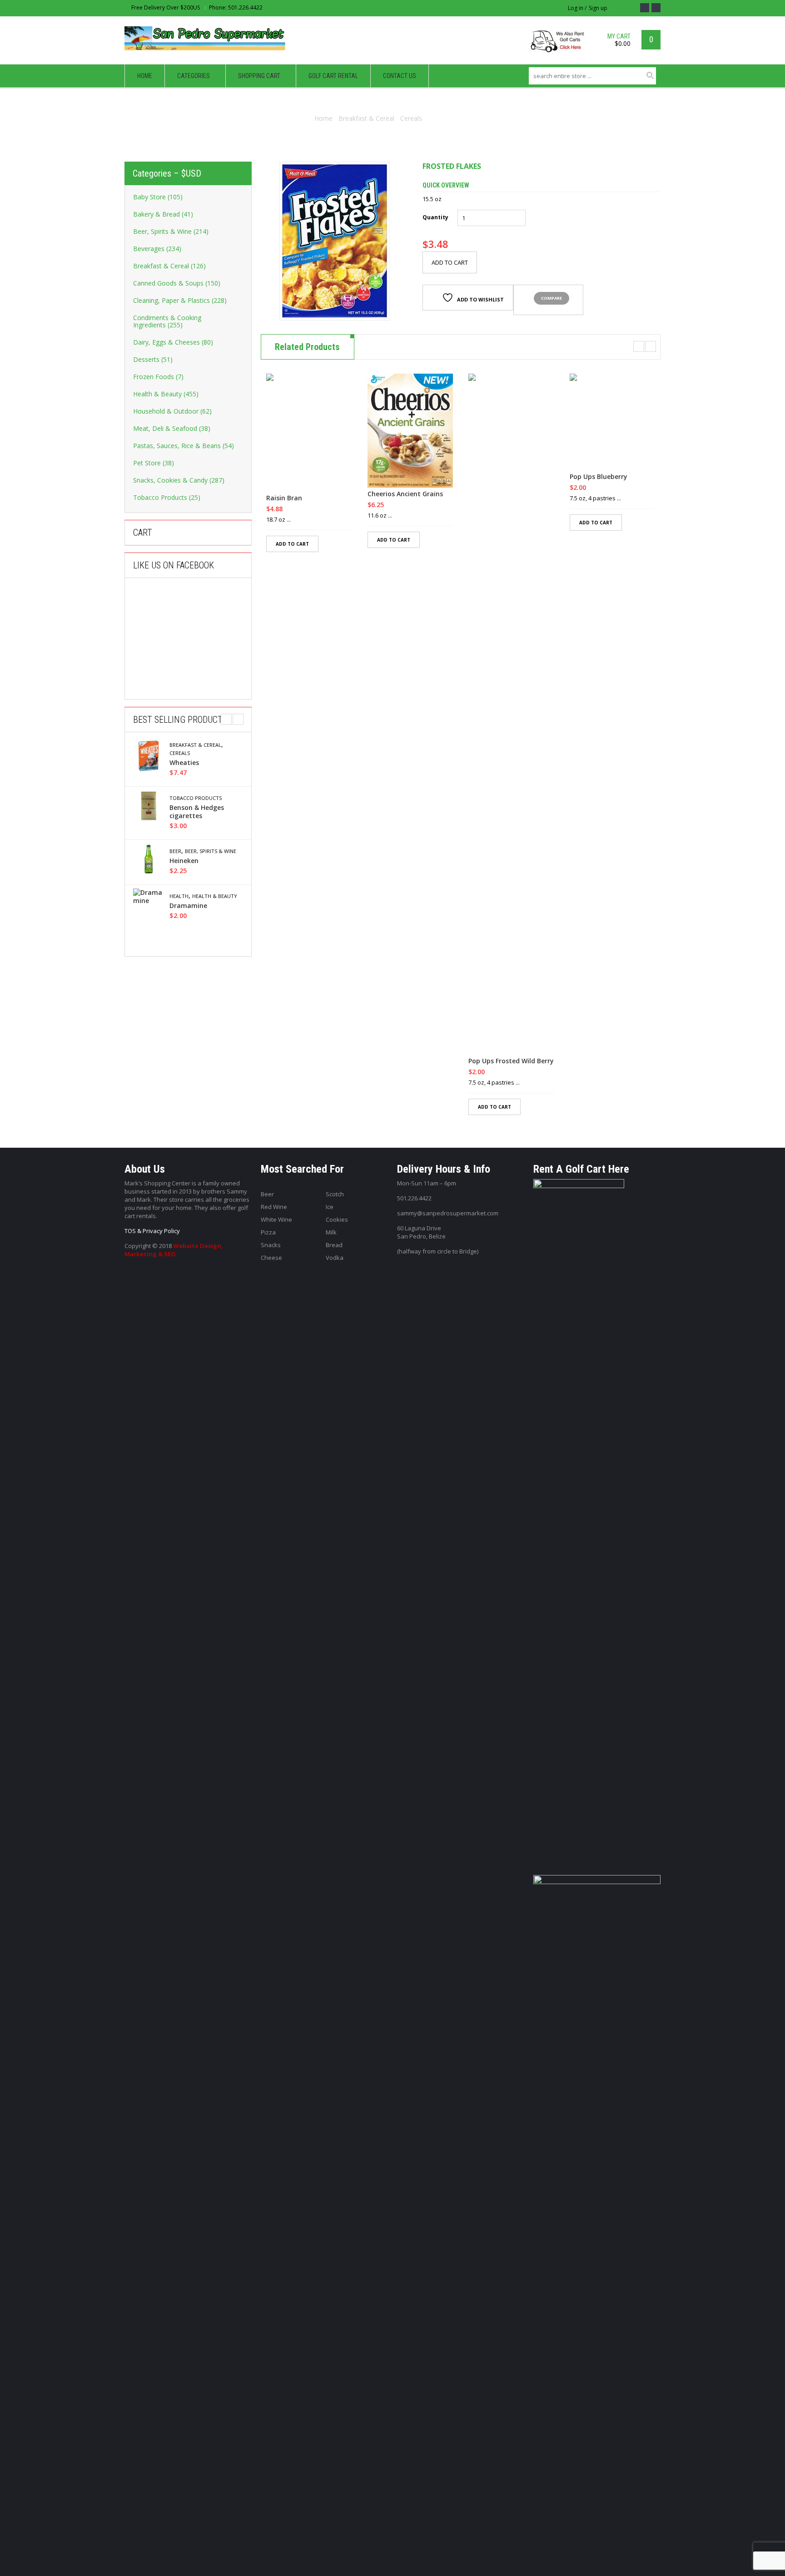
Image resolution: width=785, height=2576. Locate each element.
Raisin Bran (284, 498)
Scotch (335, 1194)
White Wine (276, 1219)
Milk (331, 1232)
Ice (330, 1207)
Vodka (335, 1258)
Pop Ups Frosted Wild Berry (511, 1061)
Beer (175, 851)
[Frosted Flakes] (335, 241)
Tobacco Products (196, 798)
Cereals (411, 118)
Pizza (268, 1232)
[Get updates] (656, 8)
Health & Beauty (215, 896)
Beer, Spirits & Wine (211, 851)
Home (323, 118)
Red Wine (274, 1207)
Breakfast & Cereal (366, 118)
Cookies (337, 1219)
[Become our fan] (645, 8)
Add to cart (450, 262)
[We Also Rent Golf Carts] (561, 45)
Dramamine (188, 906)
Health (179, 896)
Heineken (184, 861)
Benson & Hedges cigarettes (197, 812)
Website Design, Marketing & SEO (174, 1250)
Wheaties (184, 763)
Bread (334, 1245)
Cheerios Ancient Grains (405, 494)
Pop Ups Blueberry (599, 477)
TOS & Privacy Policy (152, 1231)
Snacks (271, 1245)
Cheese (271, 1258)
